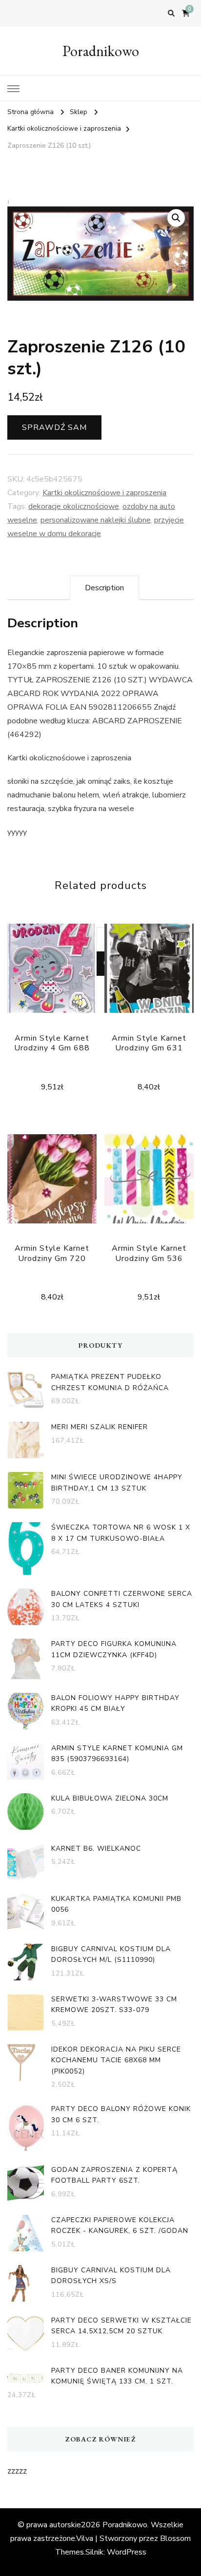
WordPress (127, 2552)
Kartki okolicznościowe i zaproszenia (104, 493)
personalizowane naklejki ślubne (96, 520)
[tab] (104, 588)
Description (104, 588)
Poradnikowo (101, 51)
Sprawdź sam (54, 427)
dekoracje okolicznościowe (74, 506)
